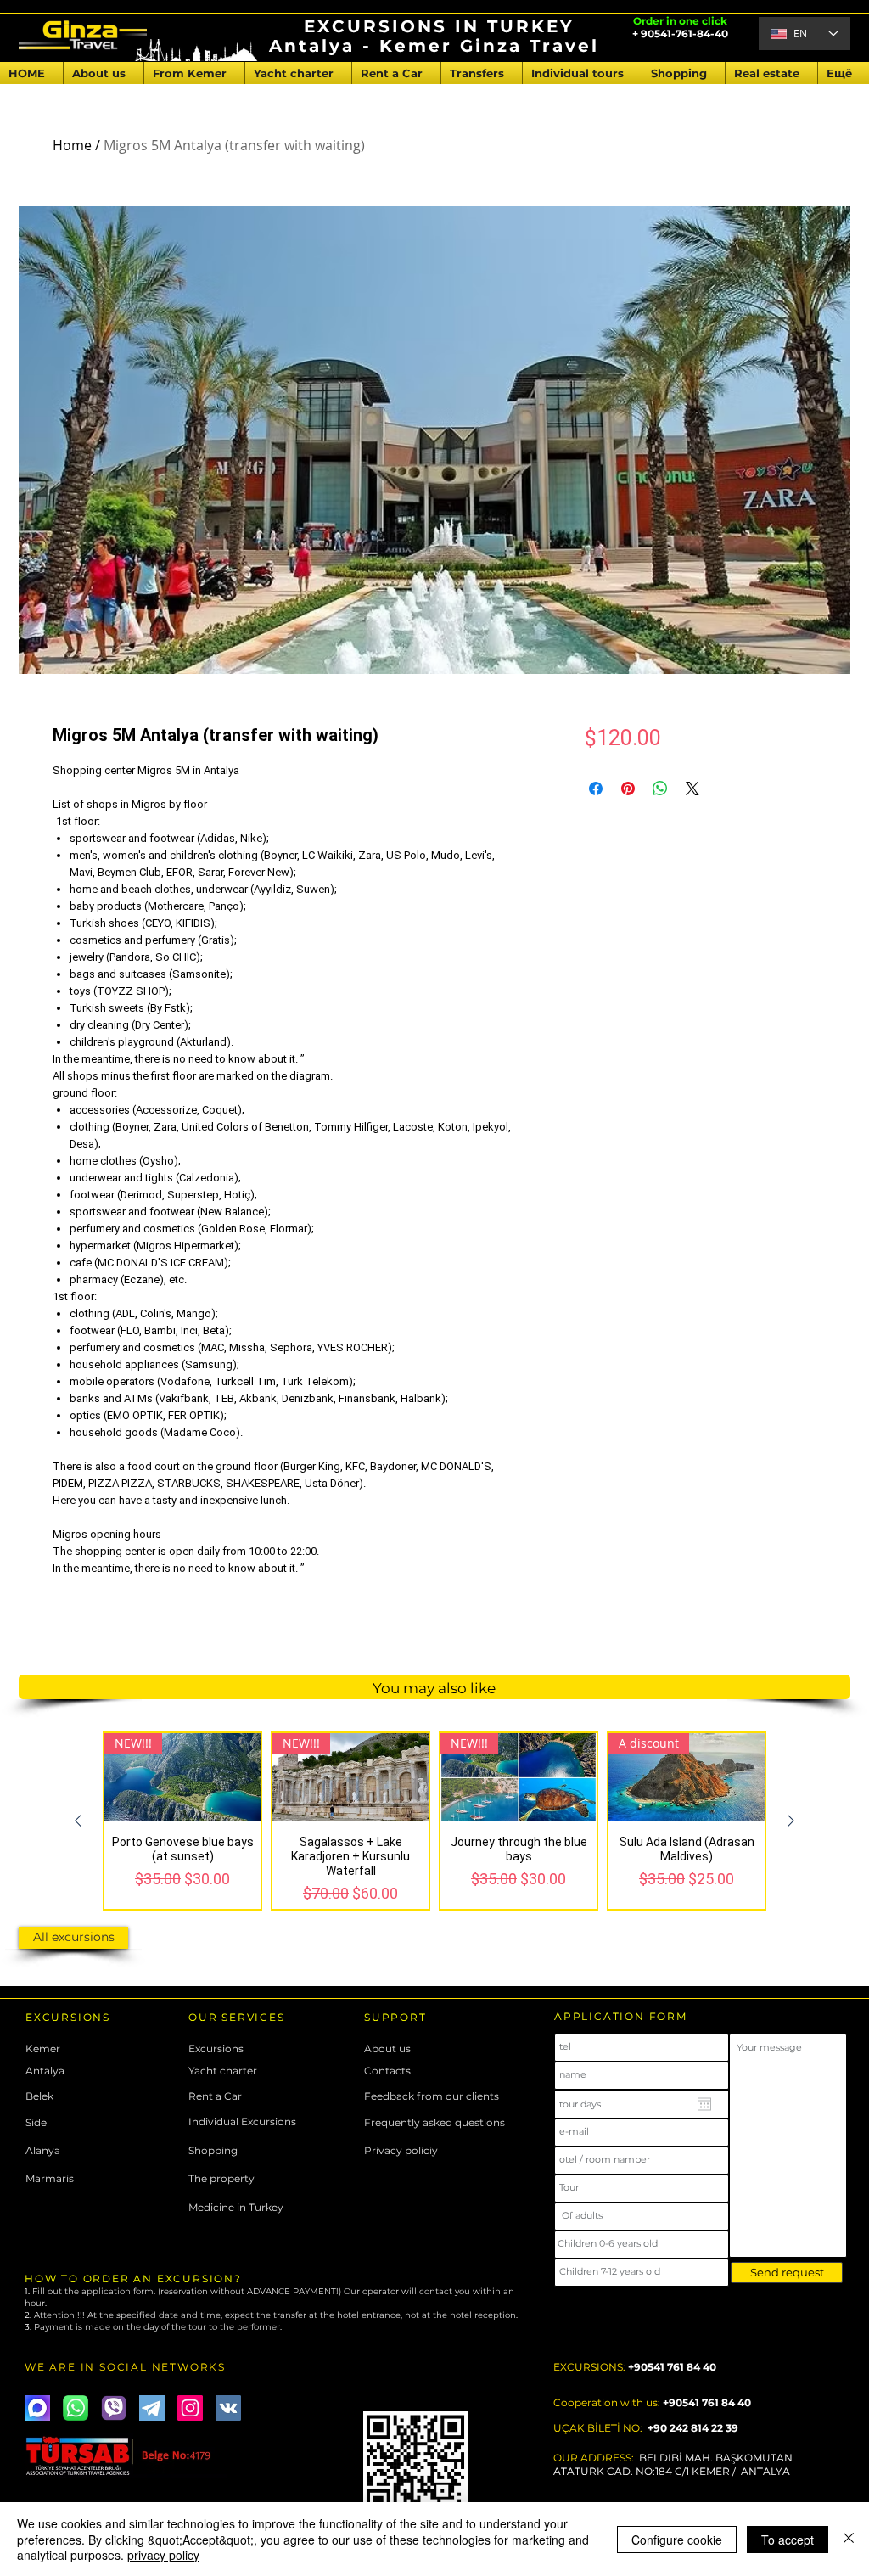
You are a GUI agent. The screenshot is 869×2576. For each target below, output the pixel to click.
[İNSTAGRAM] (190, 2408)
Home (72, 145)
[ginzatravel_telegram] (152, 2408)
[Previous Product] (78, 1821)
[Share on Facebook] (596, 789)
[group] (434, 1821)
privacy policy (163, 2555)
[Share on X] (692, 789)
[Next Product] (791, 1821)
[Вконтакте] (228, 2408)
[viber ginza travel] (114, 2408)
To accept (788, 2540)
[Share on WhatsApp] (660, 789)
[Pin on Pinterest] (628, 789)
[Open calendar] (704, 2104)
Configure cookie (677, 2540)
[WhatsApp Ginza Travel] (76, 2408)
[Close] (849, 2539)
